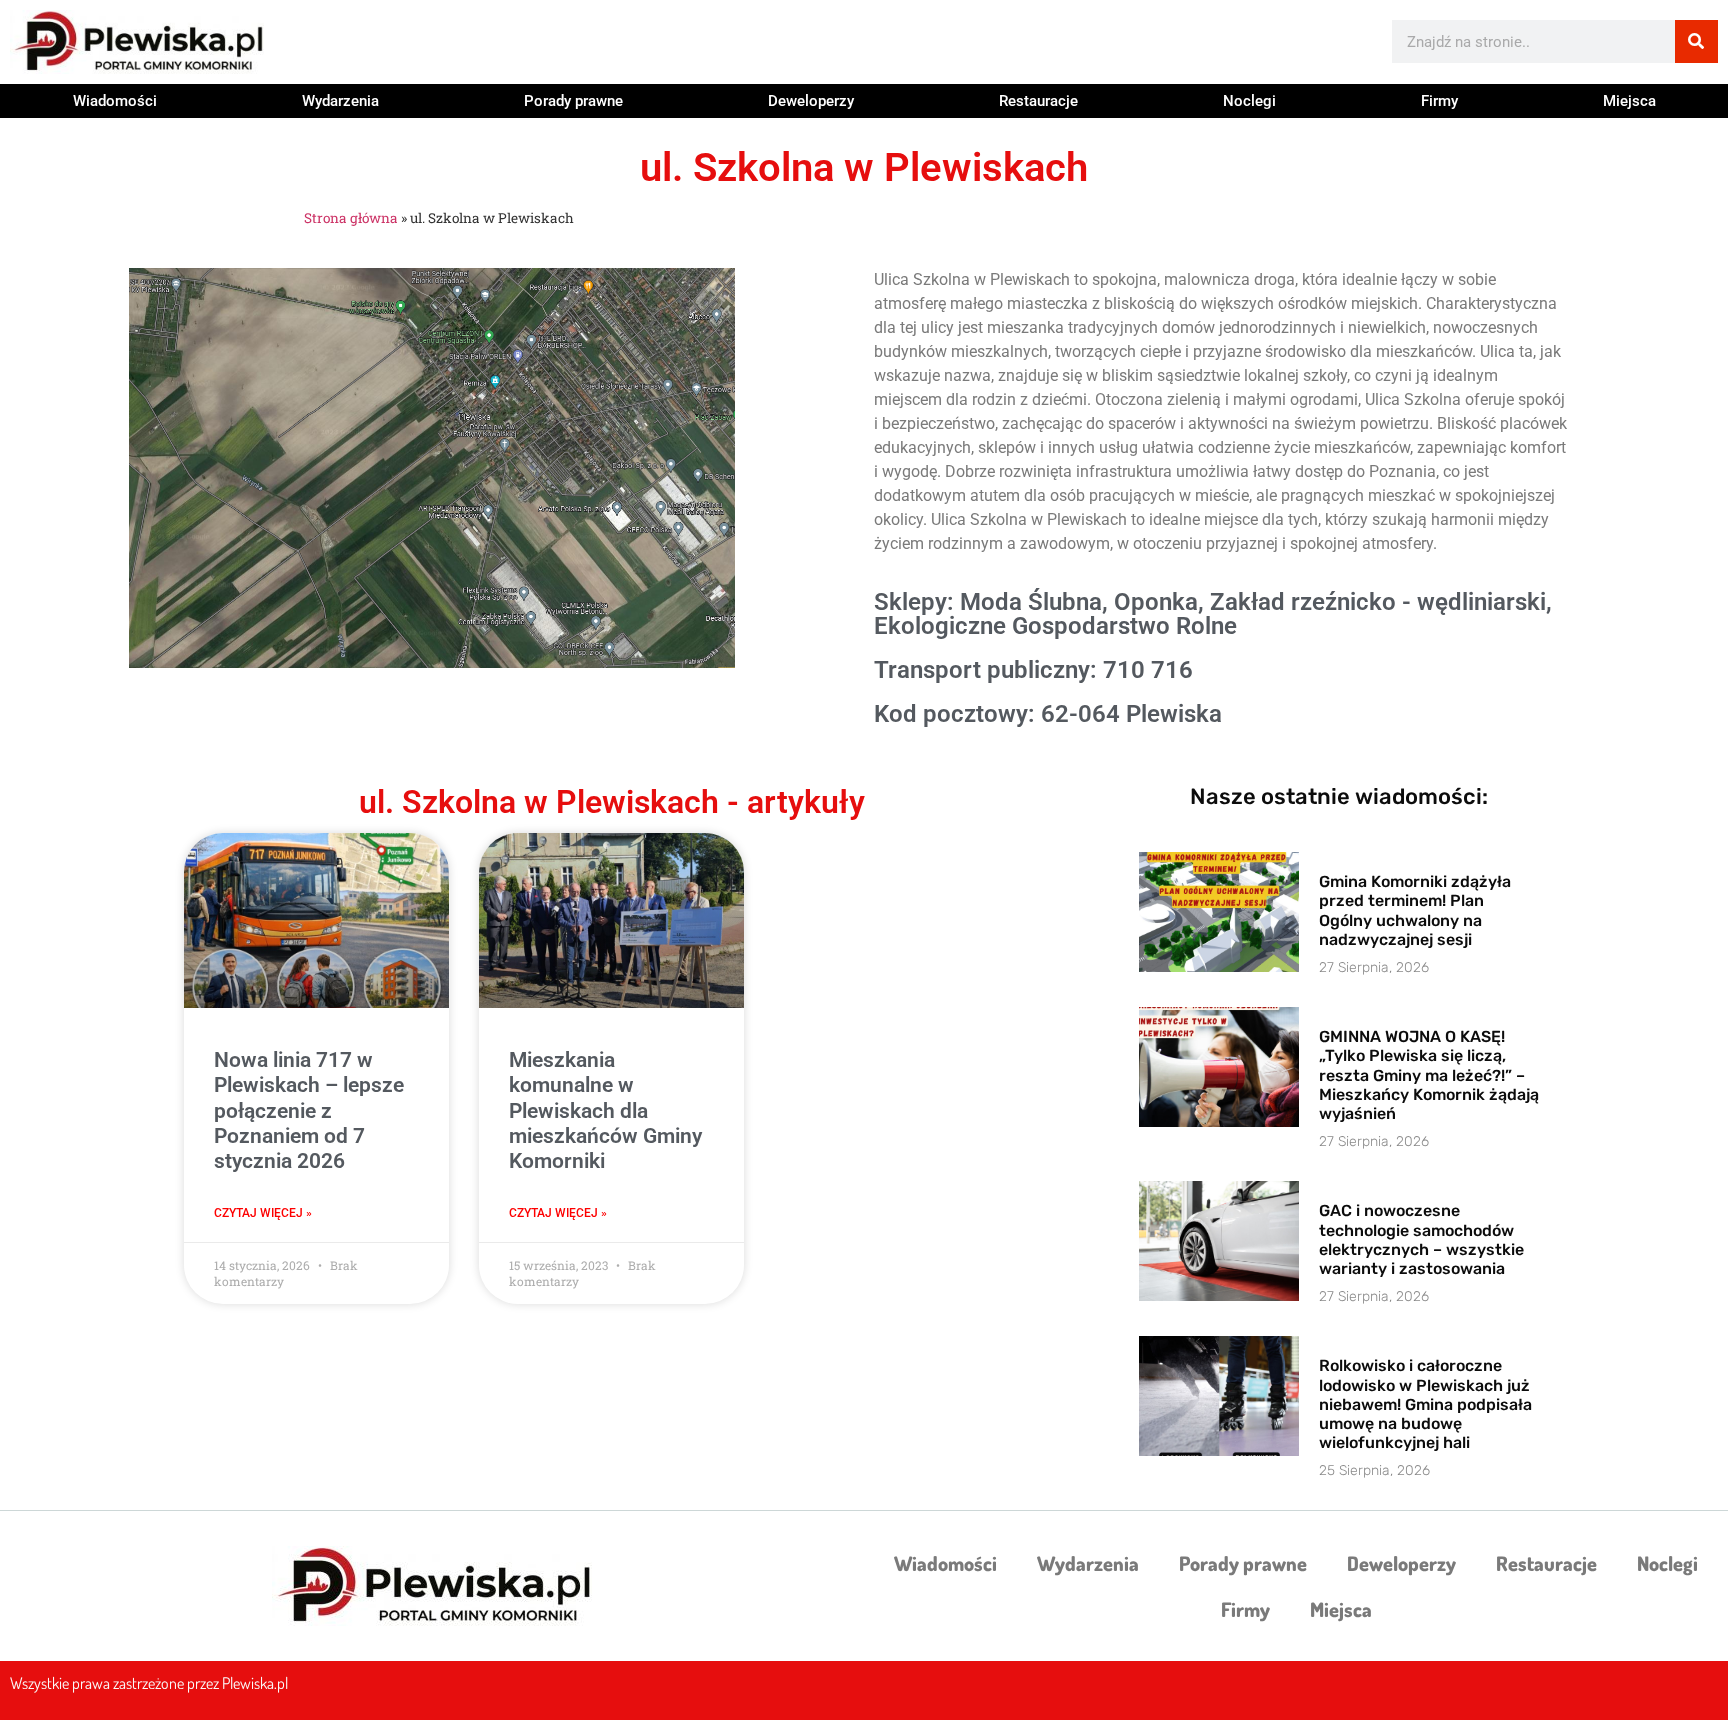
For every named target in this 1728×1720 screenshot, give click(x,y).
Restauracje (1038, 101)
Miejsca (1629, 101)
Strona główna (351, 218)
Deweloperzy (811, 101)
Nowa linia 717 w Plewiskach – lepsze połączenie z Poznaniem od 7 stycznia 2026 (309, 1110)
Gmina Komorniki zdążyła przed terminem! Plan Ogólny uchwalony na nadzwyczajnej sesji (1415, 910)
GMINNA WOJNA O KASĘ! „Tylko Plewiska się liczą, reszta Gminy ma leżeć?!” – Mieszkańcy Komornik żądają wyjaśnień (1429, 1075)
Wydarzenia (340, 101)
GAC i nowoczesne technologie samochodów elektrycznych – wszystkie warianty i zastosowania (1421, 1239)
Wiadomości (115, 101)
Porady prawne (573, 101)
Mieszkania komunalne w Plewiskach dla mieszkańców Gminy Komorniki (605, 1110)
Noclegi (1249, 101)
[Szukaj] (1696, 41)
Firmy (1439, 101)
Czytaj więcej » (263, 1213)
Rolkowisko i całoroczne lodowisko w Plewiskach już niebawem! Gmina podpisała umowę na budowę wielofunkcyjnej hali (1425, 1404)
